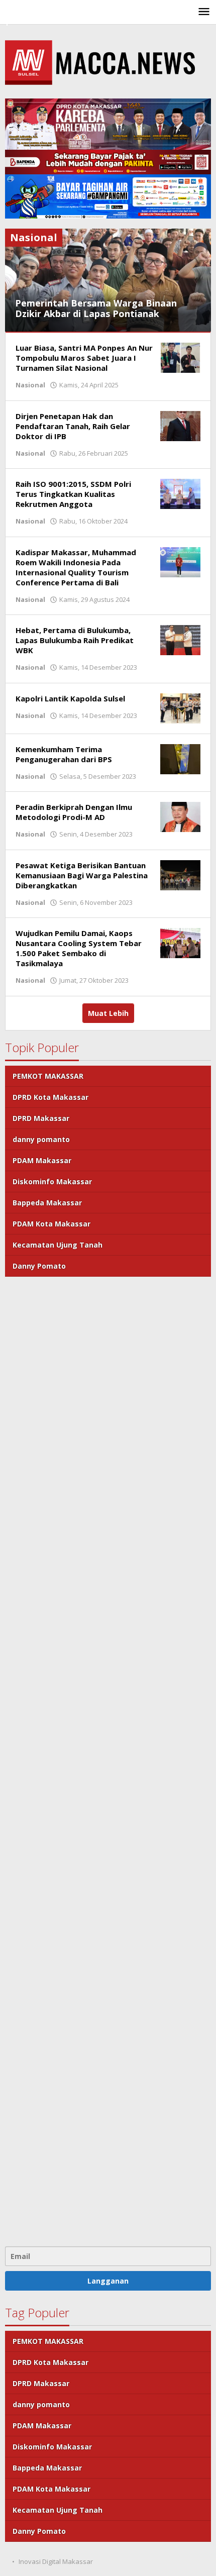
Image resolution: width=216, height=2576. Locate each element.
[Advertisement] (108, 1760)
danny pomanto (41, 1139)
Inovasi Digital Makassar (56, 2561)
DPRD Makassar (41, 1118)
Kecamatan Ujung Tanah (58, 1245)
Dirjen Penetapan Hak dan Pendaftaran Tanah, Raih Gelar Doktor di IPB (73, 426)
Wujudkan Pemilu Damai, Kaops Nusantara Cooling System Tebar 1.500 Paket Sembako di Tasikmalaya (79, 948)
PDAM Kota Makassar (51, 1224)
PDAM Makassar (42, 1160)
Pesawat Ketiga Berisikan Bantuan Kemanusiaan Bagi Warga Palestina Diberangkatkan (82, 875)
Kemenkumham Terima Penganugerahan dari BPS (64, 754)
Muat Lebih (108, 1013)
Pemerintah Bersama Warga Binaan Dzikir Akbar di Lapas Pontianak (96, 308)
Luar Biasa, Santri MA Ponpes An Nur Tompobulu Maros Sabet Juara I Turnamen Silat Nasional (84, 358)
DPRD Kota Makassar (50, 1097)
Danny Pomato (39, 1266)
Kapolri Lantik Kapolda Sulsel (70, 698)
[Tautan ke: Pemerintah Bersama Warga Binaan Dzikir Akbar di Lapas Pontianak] (108, 280)
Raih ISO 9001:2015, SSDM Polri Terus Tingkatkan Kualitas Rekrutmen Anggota (73, 494)
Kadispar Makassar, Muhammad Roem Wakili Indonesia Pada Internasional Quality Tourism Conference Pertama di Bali (76, 567)
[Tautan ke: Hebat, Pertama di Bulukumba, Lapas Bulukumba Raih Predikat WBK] (180, 639)
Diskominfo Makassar (52, 1181)
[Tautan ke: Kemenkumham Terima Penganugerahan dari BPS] (180, 758)
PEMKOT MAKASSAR (48, 1076)
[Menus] (204, 12)
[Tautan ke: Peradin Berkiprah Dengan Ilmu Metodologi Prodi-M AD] (180, 816)
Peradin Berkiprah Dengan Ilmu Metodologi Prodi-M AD (74, 812)
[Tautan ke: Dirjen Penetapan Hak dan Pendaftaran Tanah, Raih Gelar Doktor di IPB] (180, 425)
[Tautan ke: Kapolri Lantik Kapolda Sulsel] (180, 708)
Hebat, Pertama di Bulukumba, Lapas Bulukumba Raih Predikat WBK (75, 640)
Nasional (30, 385)
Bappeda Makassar (47, 1203)
